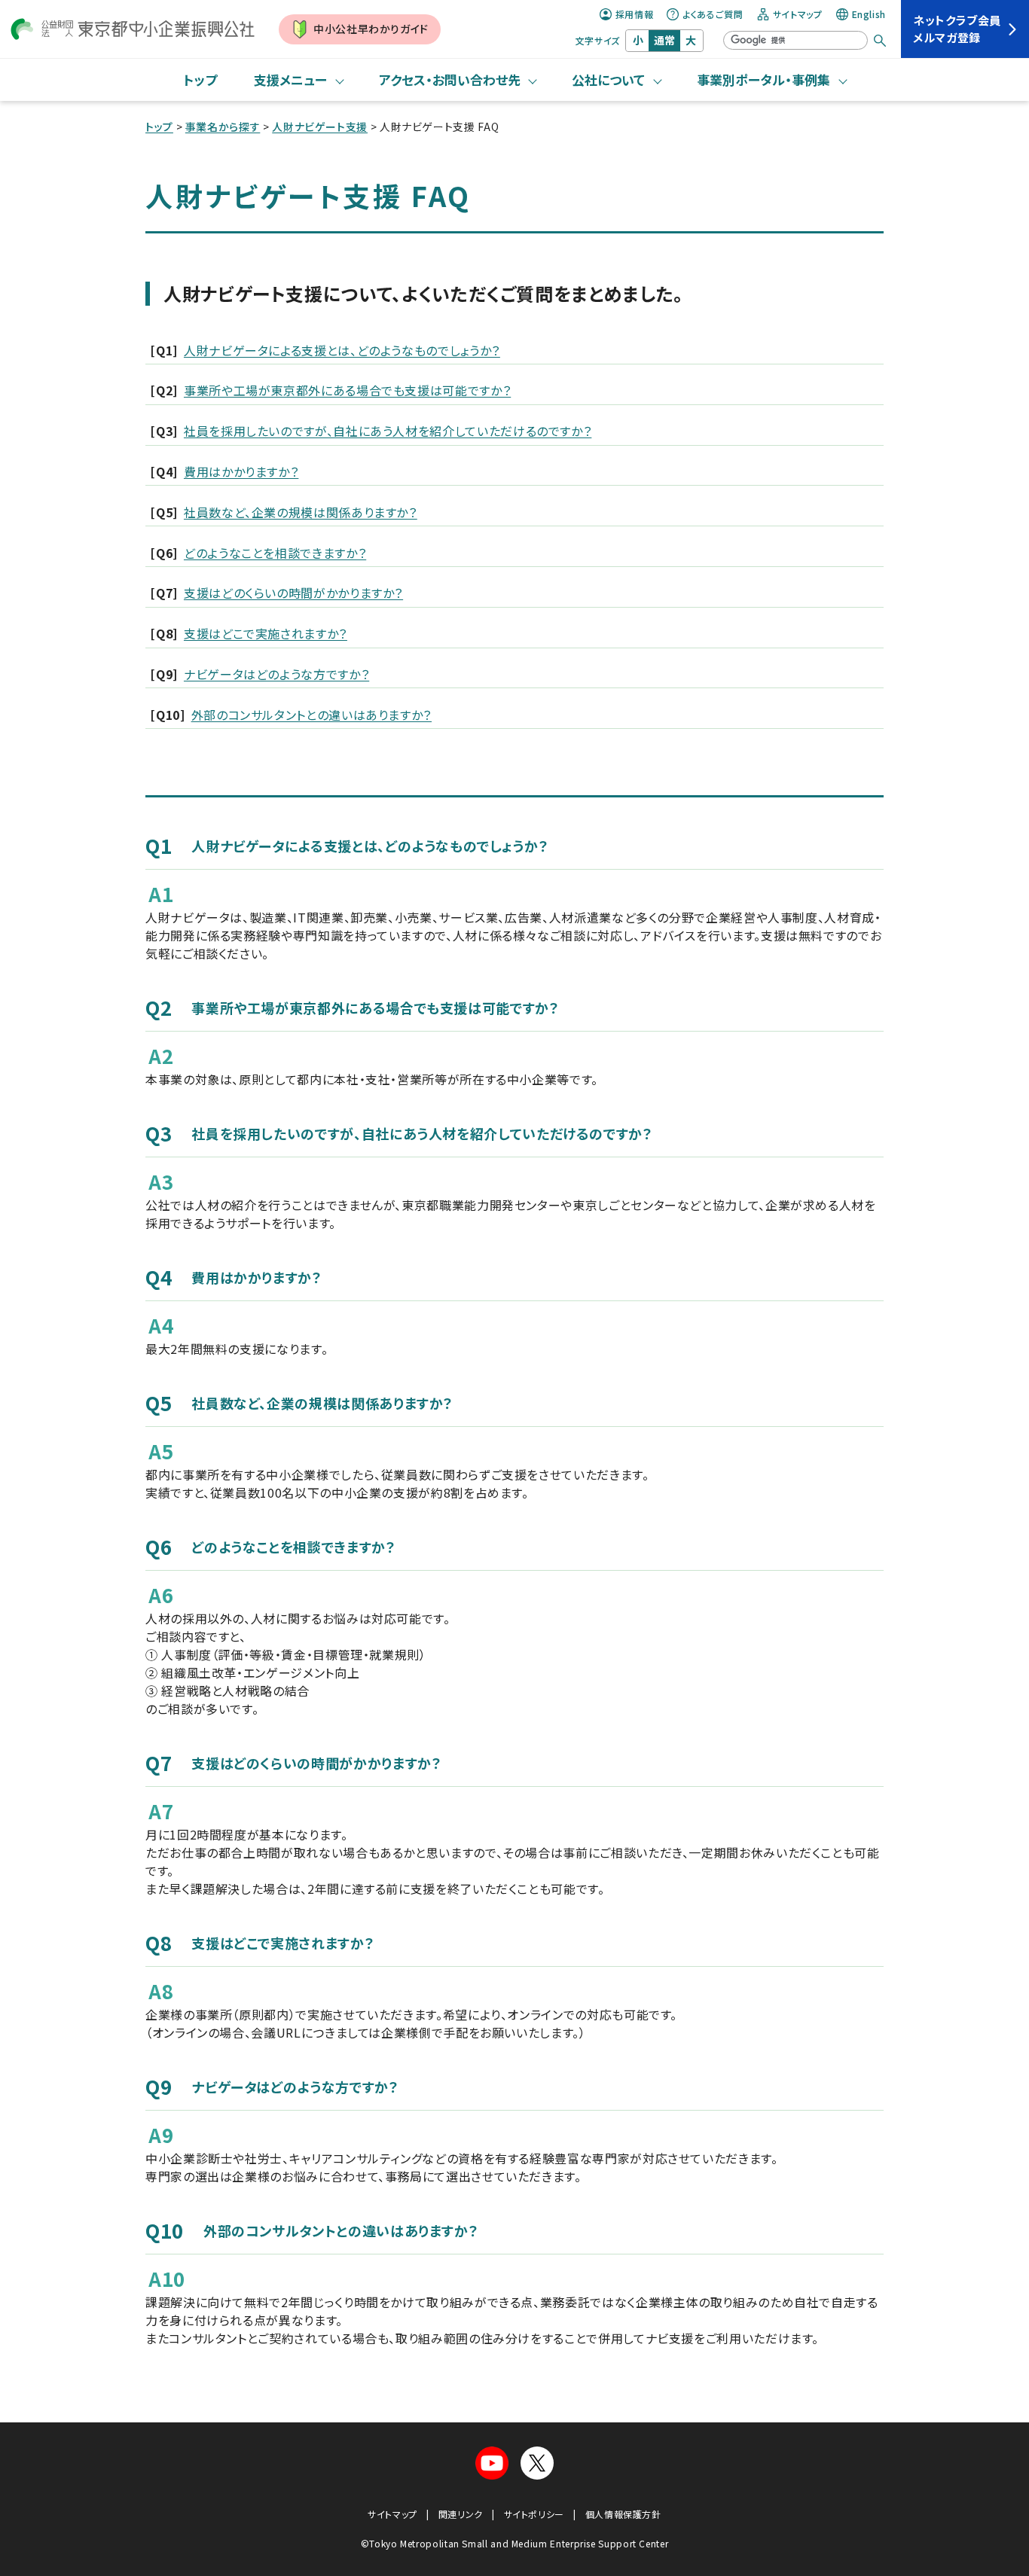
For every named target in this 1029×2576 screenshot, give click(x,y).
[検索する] (880, 41)
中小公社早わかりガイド (371, 29)
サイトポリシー (534, 2514)
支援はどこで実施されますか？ (266, 633)
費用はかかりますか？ (241, 471)
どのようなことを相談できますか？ (275, 553)
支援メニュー (290, 79)
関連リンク (461, 2514)
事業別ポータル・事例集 (763, 79)
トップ (200, 79)
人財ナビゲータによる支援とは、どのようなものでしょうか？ (342, 350)
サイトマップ (798, 14)
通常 (664, 40)
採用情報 (635, 14)
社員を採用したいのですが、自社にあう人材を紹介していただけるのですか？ (388, 431)
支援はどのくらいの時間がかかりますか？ (293, 593)
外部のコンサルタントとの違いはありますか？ (311, 715)
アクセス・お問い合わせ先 (450, 79)
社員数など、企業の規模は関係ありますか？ (301, 512)
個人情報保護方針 (623, 2514)
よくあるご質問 (713, 14)
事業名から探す (223, 127)
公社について (608, 79)
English (869, 14)
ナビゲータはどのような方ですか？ (276, 674)
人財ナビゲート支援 (320, 127)
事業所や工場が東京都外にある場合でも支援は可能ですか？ (347, 390)
